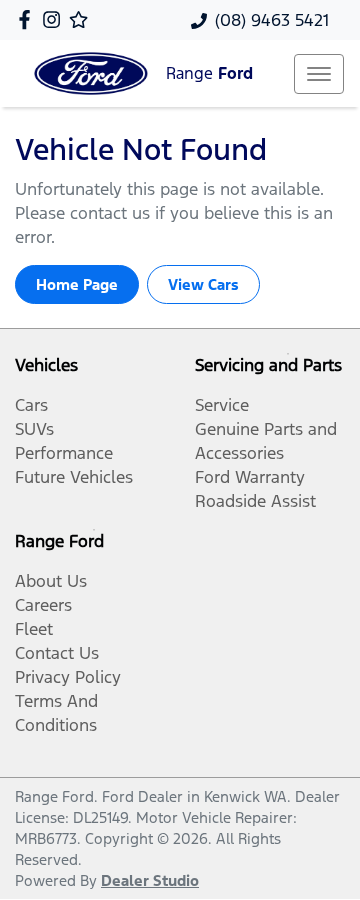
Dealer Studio (150, 880)
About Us (51, 581)
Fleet (34, 629)
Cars (31, 405)
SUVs (34, 429)
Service (222, 405)
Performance (64, 453)
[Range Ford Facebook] (28, 19)
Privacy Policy (68, 677)
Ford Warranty (250, 477)
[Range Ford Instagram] (55, 19)
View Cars (203, 284)
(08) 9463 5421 (272, 20)
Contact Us (57, 653)
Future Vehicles (74, 477)
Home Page (77, 284)
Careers (43, 605)
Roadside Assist (255, 501)
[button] (319, 74)
